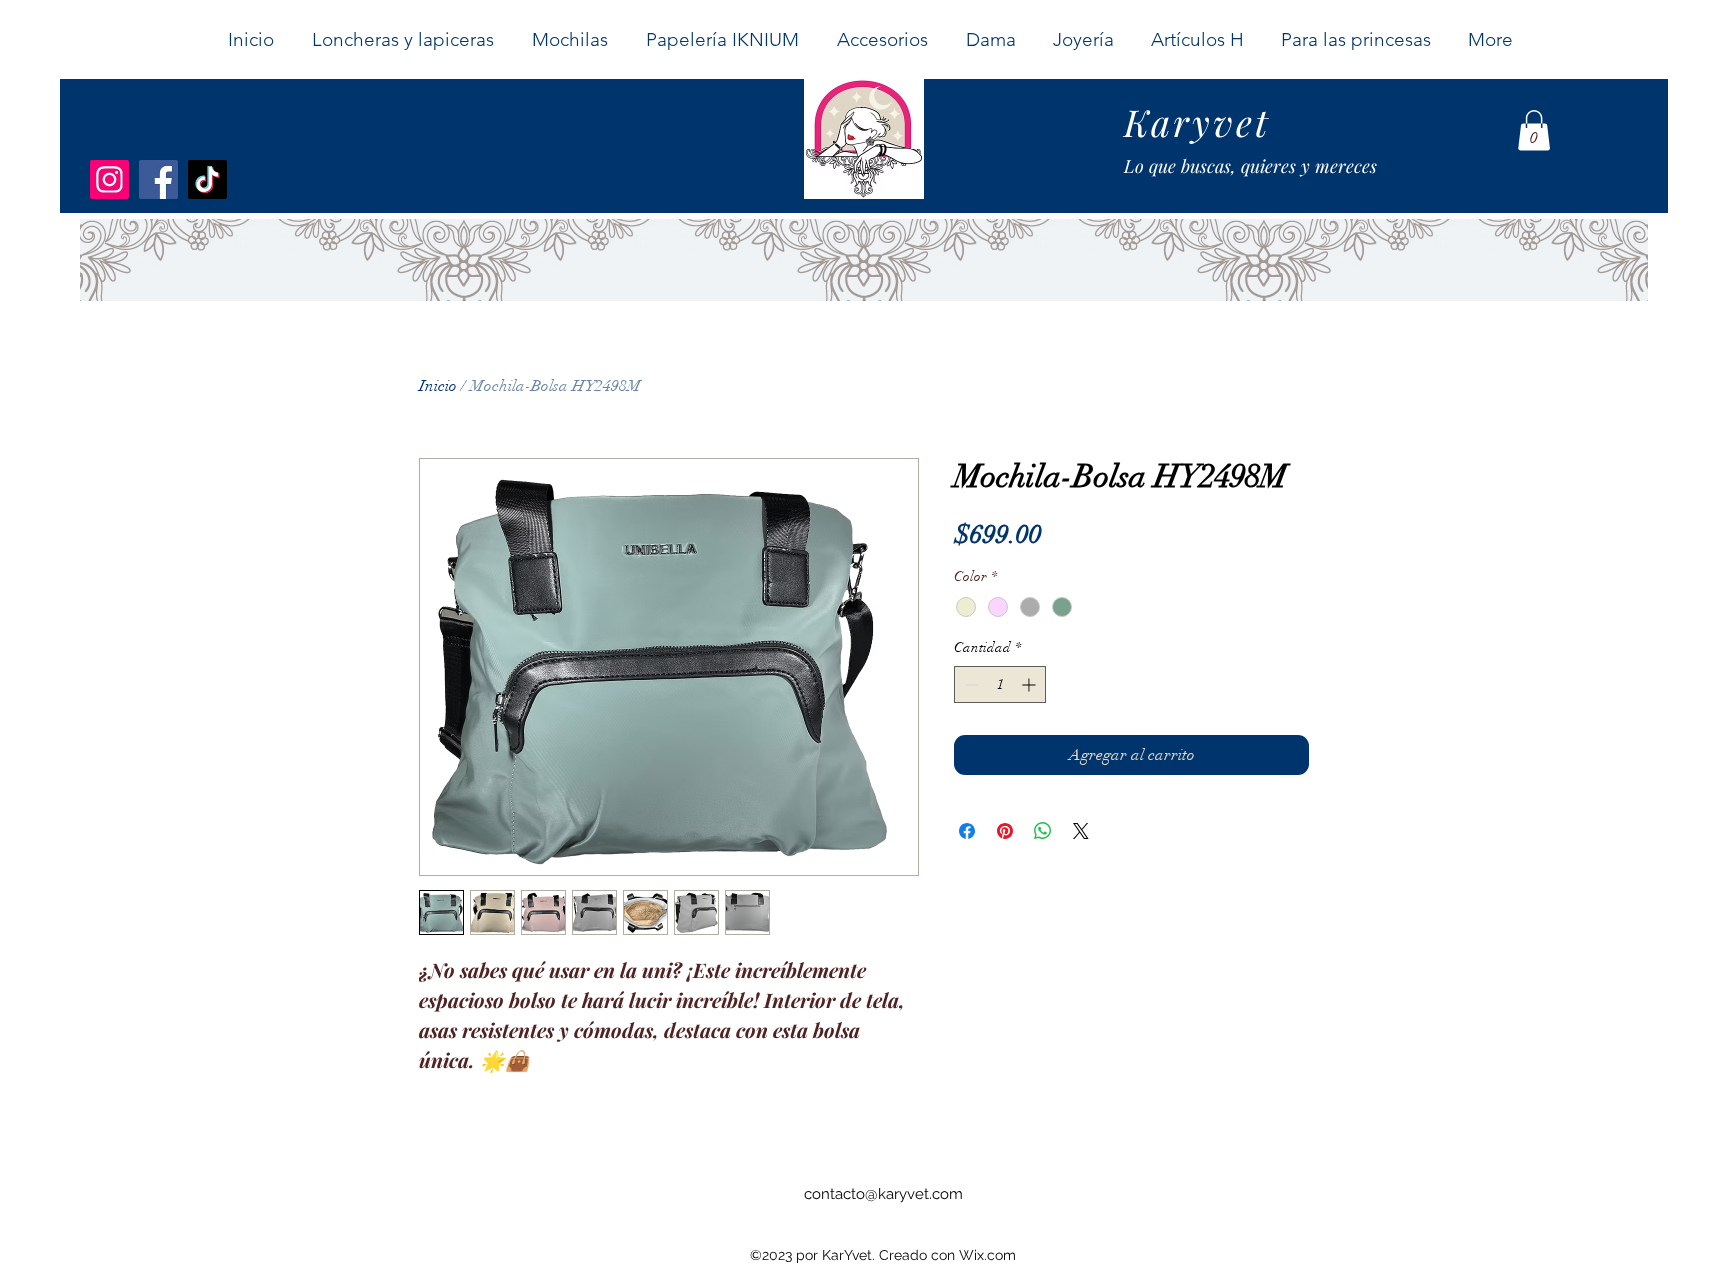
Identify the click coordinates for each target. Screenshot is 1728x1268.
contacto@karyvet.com (883, 1194)
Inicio (438, 386)
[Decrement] (969, 684)
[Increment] (1030, 684)
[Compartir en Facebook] (967, 831)
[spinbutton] (1000, 684)
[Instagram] (109, 179)
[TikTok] (207, 179)
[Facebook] (158, 179)
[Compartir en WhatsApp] (1043, 831)
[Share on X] (1081, 831)
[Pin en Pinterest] (1005, 831)
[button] (990, 39)
